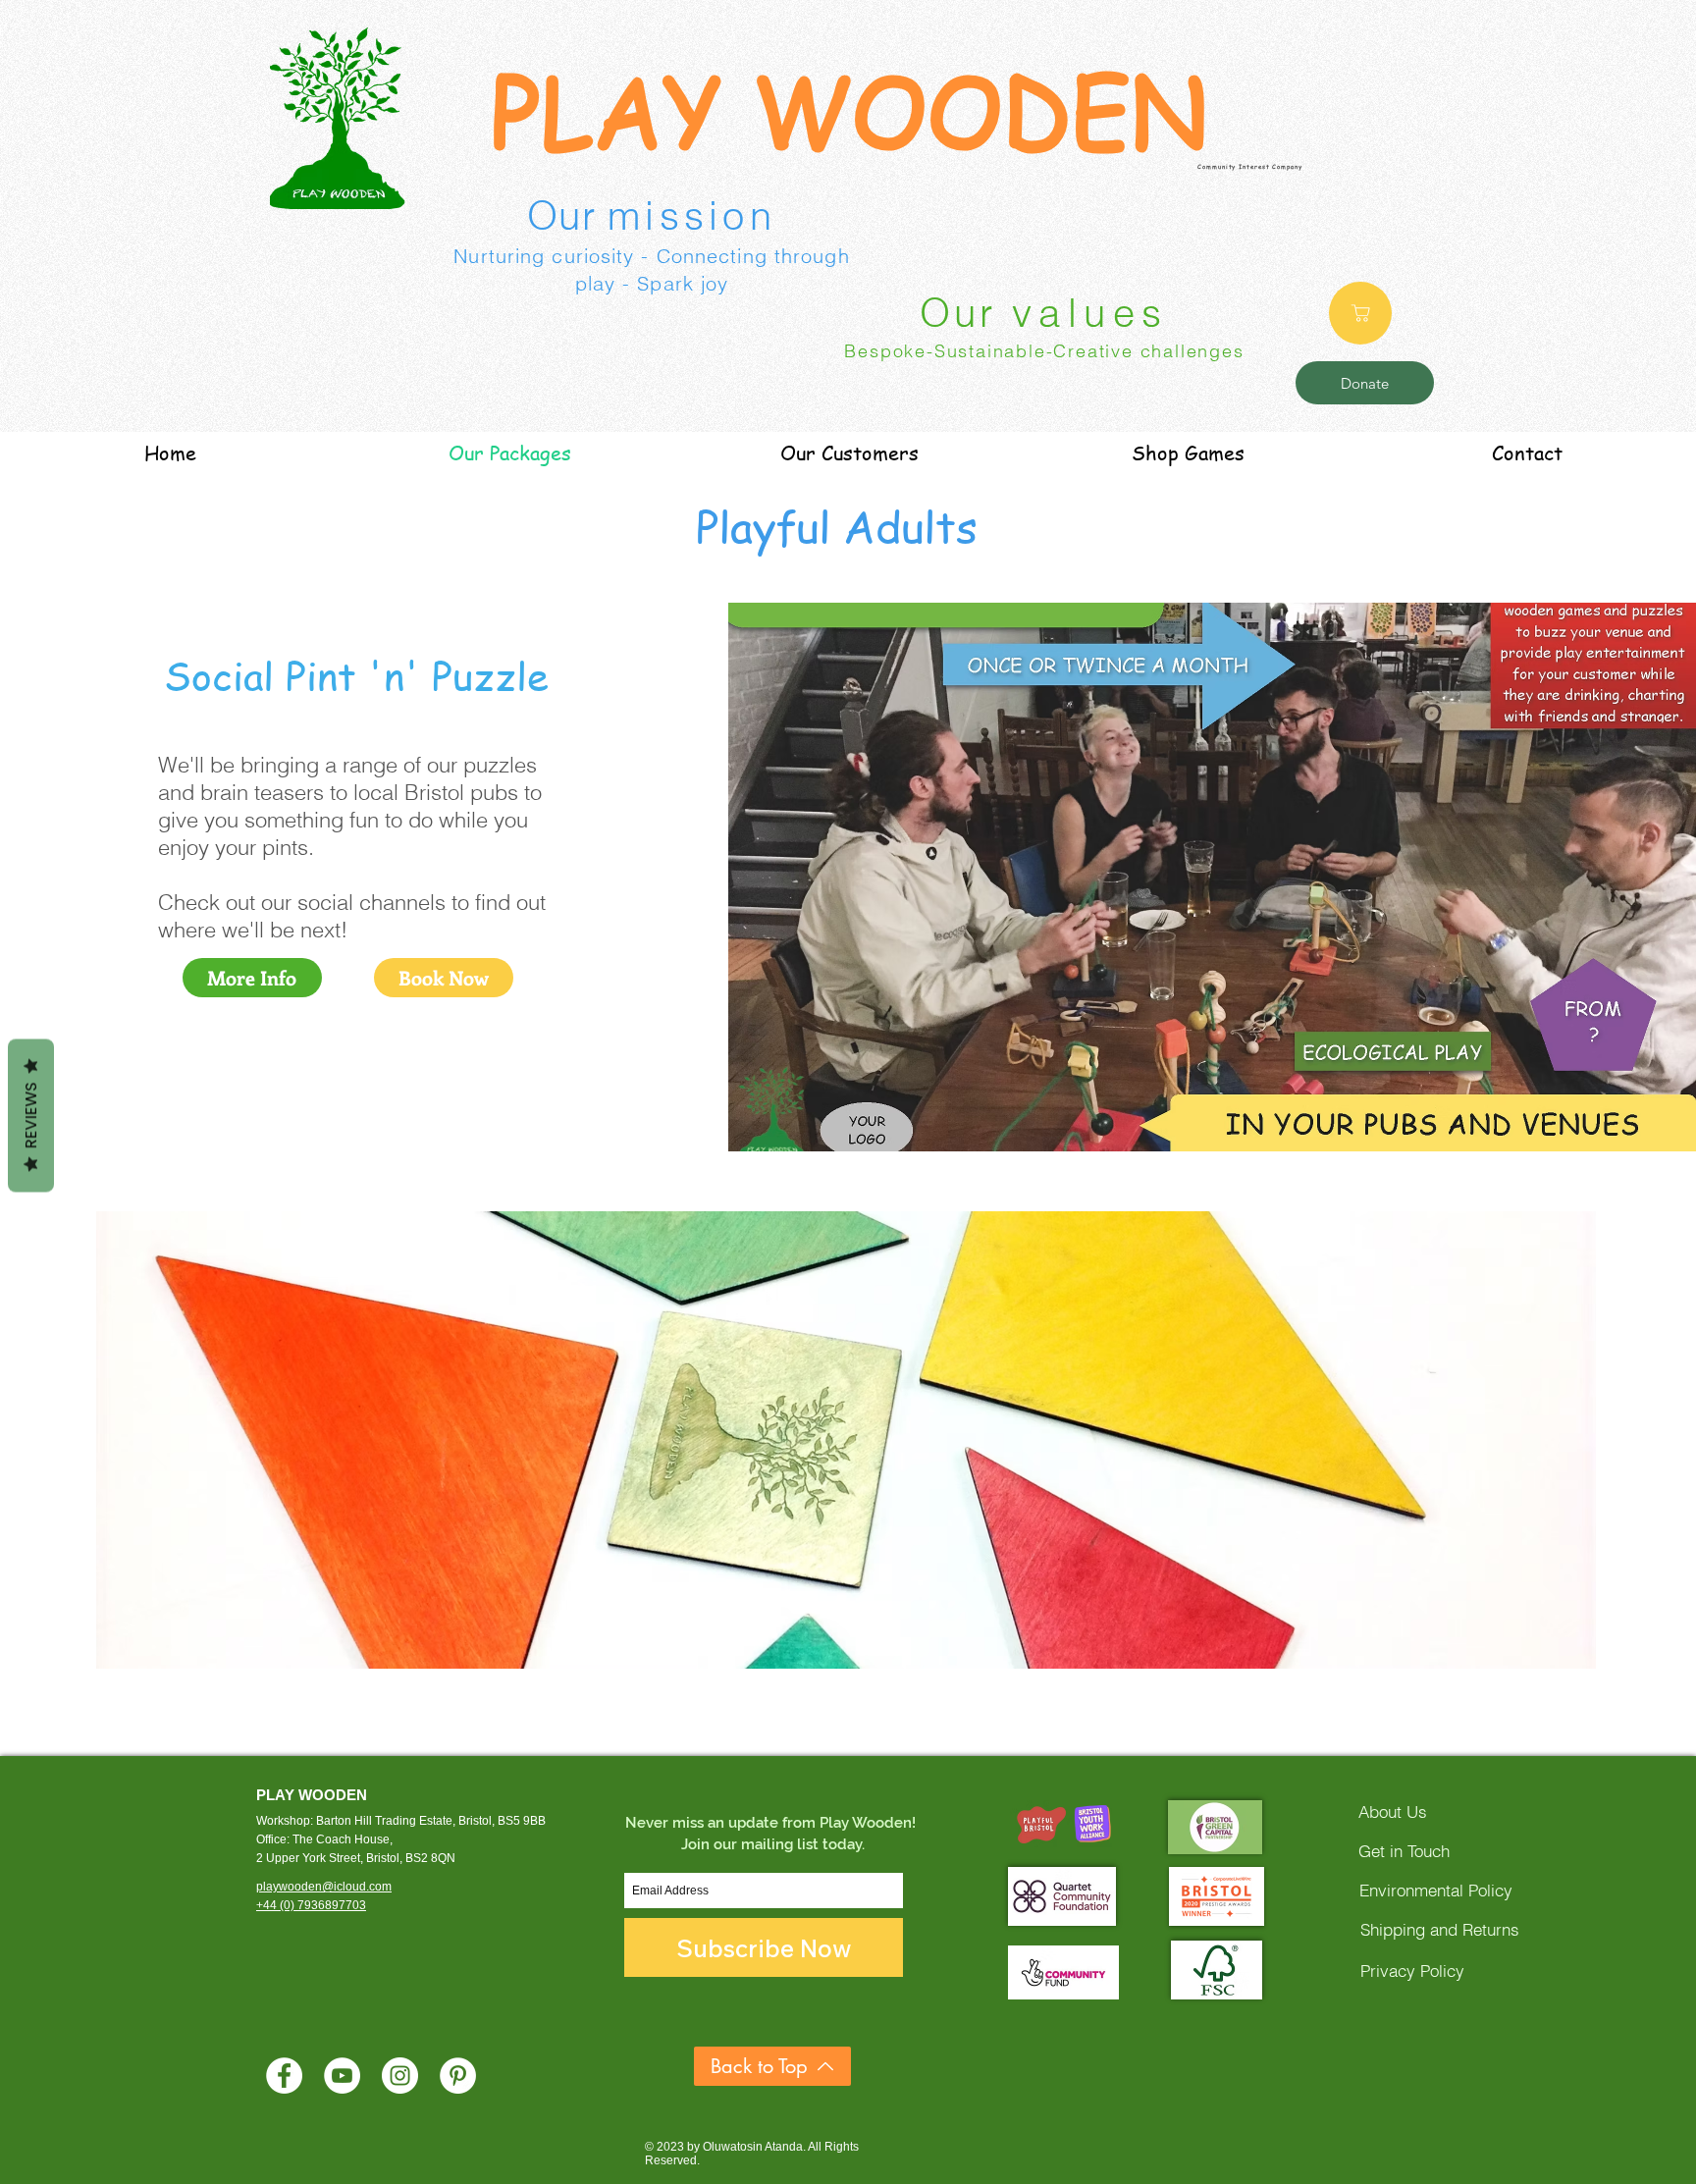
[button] (846, 1440)
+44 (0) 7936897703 (311, 1905)
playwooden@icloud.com (324, 1887)
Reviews (31, 1115)
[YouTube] (342, 2076)
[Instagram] (400, 2076)
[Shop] (1360, 313)
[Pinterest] (458, 2076)
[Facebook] (284, 2076)
